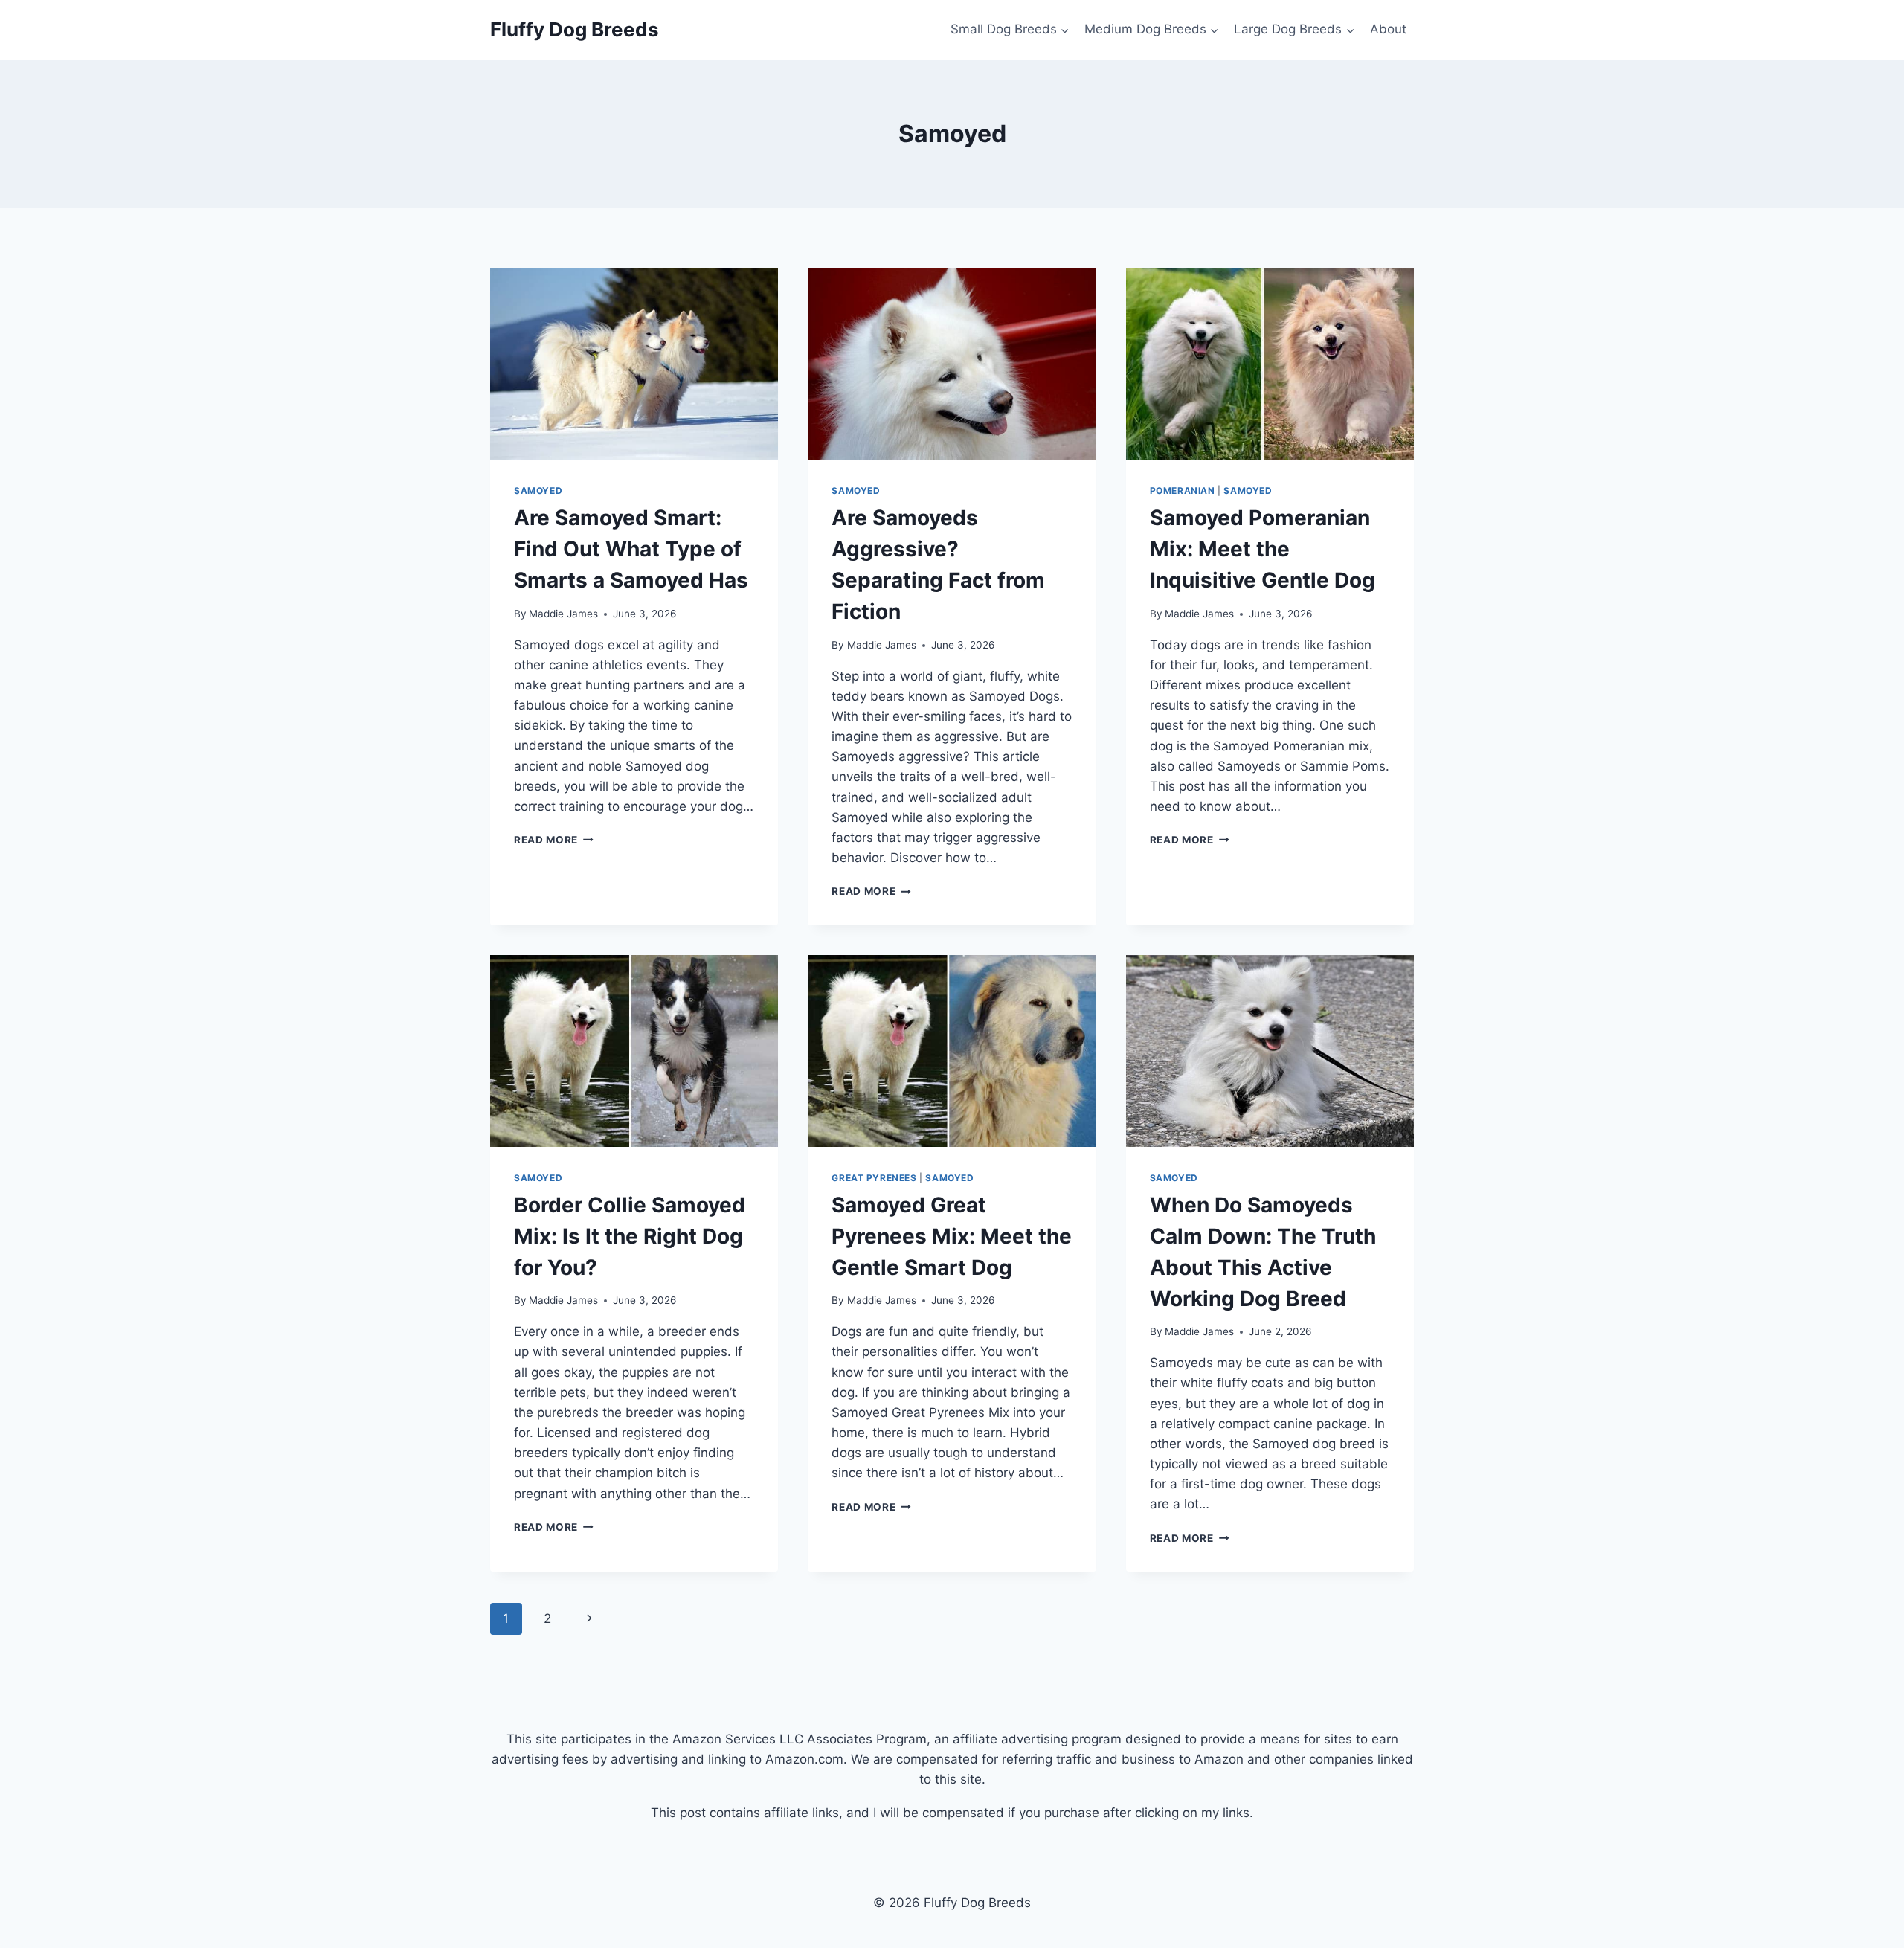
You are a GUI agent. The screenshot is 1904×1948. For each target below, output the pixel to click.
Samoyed (538, 491)
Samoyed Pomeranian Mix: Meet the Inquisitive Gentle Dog (1263, 549)
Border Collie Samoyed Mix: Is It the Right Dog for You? (630, 1236)
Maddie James (563, 614)
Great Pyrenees (874, 1178)
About (1388, 29)
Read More (554, 840)
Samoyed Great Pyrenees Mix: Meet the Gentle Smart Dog (952, 1236)
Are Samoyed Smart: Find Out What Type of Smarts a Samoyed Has (631, 549)
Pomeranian (1183, 491)
